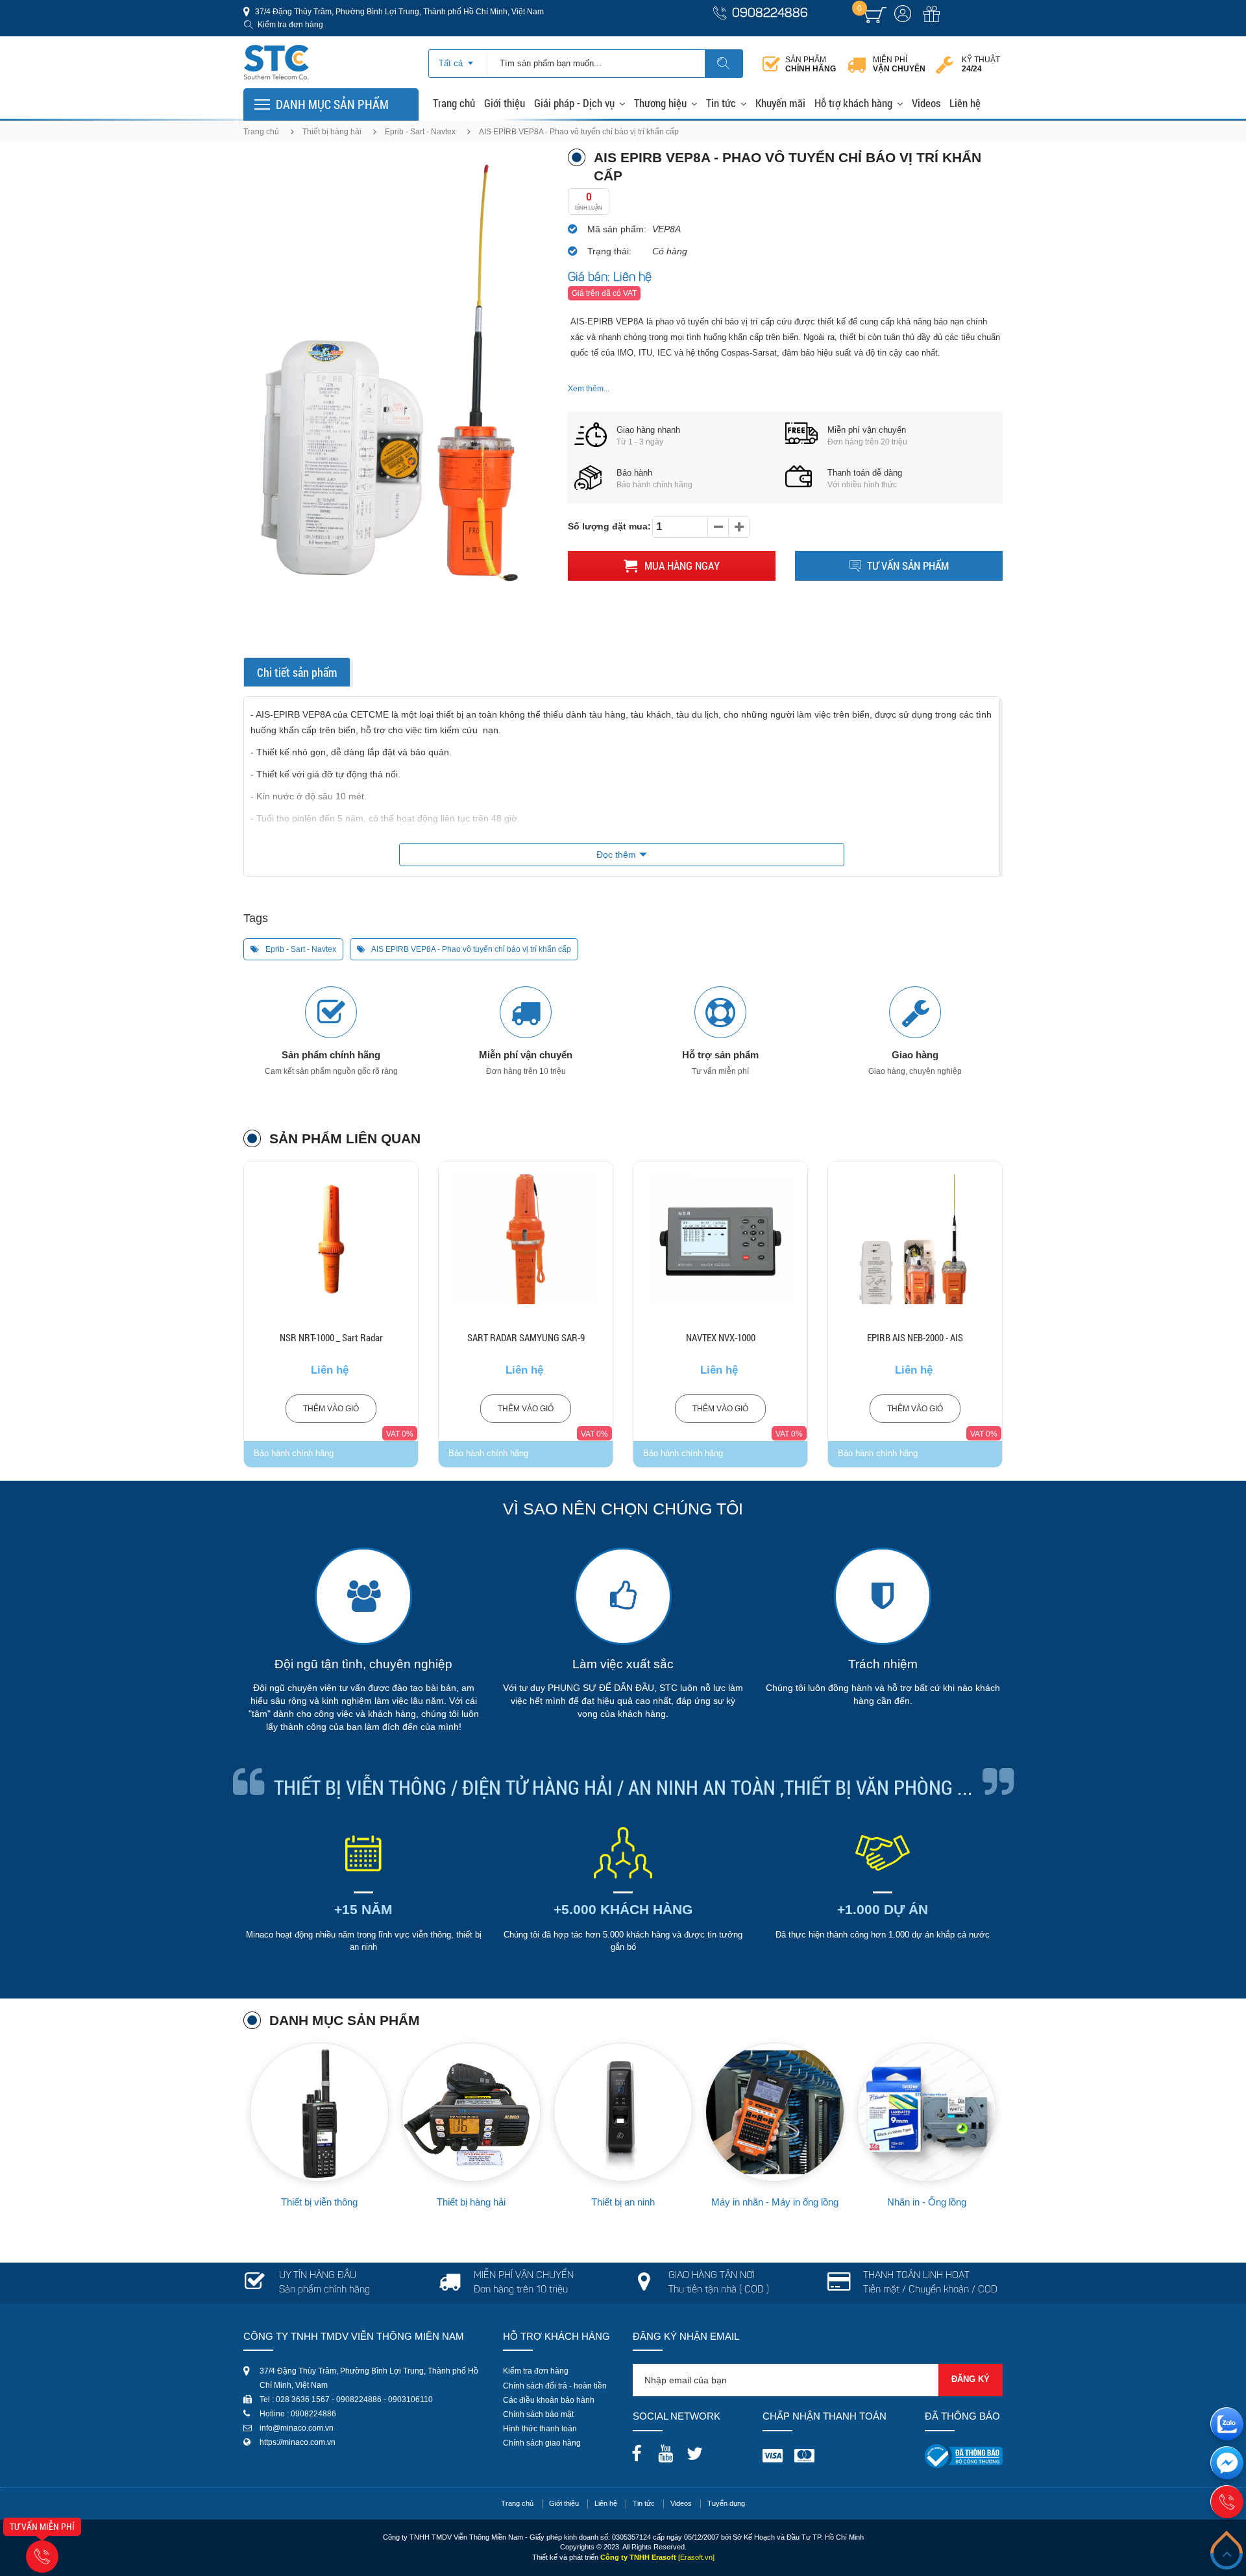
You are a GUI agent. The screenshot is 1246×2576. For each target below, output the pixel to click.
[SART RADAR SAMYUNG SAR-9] (331, 1239)
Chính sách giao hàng (542, 2443)
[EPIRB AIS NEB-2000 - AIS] (720, 1239)
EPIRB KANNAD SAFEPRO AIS (915, 1337)
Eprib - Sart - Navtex (420, 132)
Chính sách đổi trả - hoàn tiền (555, 2386)
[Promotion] (931, 21)
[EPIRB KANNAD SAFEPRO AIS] (915, 1239)
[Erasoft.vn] (696, 2557)
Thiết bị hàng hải (332, 132)
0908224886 (770, 14)
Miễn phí (899, 64)
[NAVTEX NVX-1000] (526, 1239)
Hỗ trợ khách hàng (853, 103)
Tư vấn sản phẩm (908, 565)
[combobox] (458, 59)
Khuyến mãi (780, 103)
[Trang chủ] (276, 48)
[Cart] (875, 15)
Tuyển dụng (726, 2503)
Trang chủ (454, 103)
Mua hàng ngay (681, 565)
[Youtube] (669, 2449)
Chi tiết (331, 1272)
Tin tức (721, 103)
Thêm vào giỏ (331, 1409)
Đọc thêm (616, 855)
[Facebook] (640, 2449)
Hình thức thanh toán (540, 2429)
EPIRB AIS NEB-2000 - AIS (720, 1337)
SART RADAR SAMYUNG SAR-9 (331, 1337)
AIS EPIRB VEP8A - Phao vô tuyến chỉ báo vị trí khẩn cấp (470, 949)
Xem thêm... (589, 389)
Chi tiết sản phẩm (297, 672)
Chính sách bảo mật (538, 2414)
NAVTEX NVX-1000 (526, 1337)
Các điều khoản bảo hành (549, 2400)
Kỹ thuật (981, 64)
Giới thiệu (505, 103)
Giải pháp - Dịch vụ (574, 103)
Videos (926, 103)
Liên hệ (965, 103)
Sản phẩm (811, 64)
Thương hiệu (660, 103)
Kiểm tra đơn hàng (290, 25)
